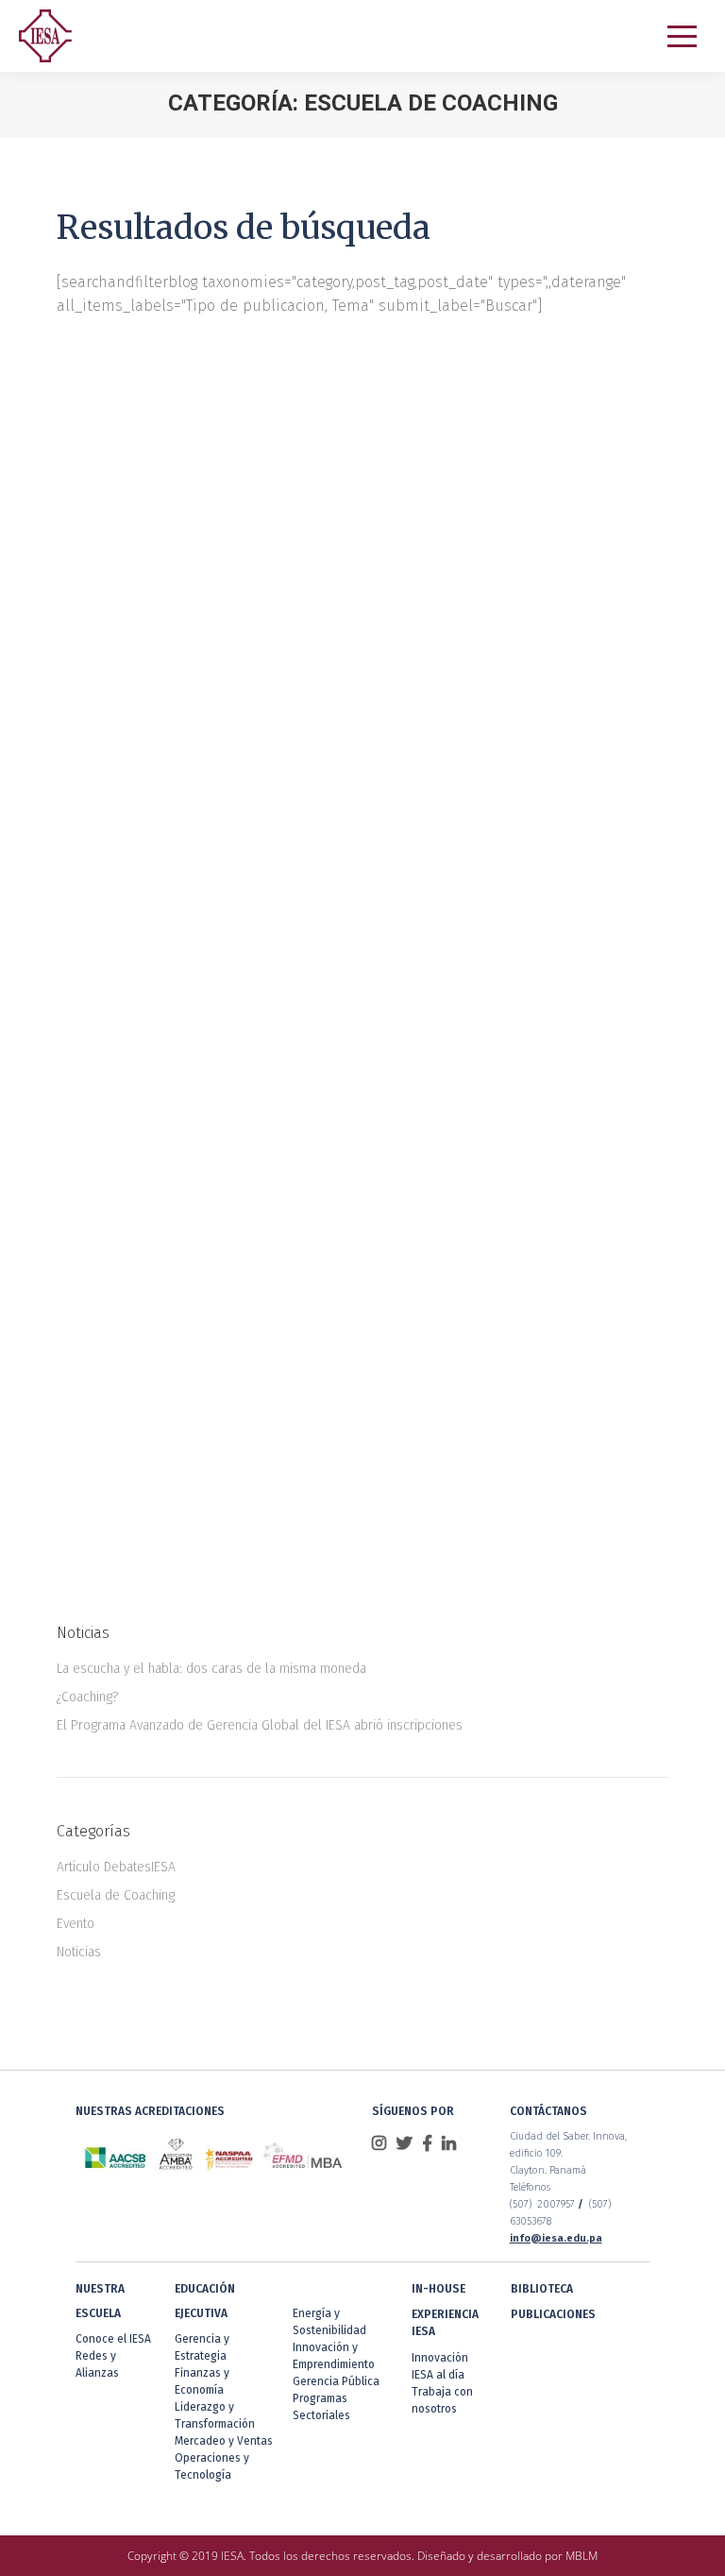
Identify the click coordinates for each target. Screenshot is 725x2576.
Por (265, 793)
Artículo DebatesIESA (116, 1867)
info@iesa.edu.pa (556, 2238)
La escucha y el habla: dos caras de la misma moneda (331, 758)
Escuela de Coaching (137, 793)
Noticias (79, 1952)
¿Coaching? (134, 1372)
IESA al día (438, 2375)
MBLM (582, 2556)
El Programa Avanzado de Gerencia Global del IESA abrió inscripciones (260, 1725)
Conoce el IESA (113, 2339)
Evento (76, 1924)
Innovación (440, 2358)
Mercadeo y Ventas (224, 2441)
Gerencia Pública (336, 2381)
